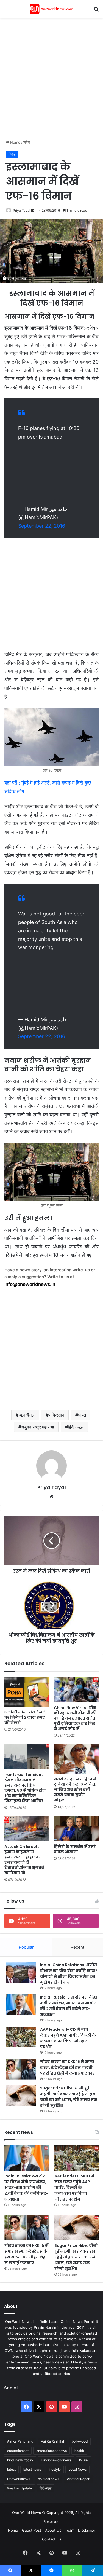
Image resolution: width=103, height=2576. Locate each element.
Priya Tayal (22, 210)
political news (48, 2479)
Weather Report (79, 2479)
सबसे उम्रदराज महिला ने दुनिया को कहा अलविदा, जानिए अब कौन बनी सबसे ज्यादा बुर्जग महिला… (75, 1790)
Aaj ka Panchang (20, 2441)
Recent (77, 1947)
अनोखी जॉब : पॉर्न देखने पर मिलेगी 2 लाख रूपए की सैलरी (25, 1717)
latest (11, 2469)
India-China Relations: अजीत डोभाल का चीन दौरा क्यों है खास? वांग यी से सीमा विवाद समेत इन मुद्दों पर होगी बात (69, 1974)
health (79, 2451)
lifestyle (55, 2469)
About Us (53, 2530)
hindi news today (20, 2460)
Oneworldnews (19, 2479)
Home (15, 142)
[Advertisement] (51, 75)
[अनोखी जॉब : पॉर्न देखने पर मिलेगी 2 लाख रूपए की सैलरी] (27, 1692)
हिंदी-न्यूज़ (76, 1427)
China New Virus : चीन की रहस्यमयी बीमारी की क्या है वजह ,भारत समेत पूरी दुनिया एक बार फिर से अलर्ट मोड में (75, 1718)
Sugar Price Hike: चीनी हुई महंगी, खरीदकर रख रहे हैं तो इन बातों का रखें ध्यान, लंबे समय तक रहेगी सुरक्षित (69, 2097)
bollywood (80, 2441)
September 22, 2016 (42, 526)
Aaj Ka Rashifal (52, 2441)
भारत (82, 1415)
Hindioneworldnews (56, 2460)
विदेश (27, 142)
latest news (32, 2469)
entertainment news (51, 2451)
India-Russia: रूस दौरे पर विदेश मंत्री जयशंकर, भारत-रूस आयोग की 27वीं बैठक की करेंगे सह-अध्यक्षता (69, 2006)
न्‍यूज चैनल (27, 1415)
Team (70, 2530)
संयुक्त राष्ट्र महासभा (38, 1427)
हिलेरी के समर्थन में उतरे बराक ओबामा (75, 1849)
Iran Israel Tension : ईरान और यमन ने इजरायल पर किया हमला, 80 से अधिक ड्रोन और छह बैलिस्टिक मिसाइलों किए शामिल (25, 1788)
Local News (77, 2469)
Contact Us (52, 2539)
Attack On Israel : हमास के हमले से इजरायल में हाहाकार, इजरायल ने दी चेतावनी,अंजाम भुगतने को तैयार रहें (24, 1860)
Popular (26, 1947)
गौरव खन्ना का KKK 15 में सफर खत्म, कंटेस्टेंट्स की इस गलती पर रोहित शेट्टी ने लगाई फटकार (67, 2067)
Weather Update (20, 2488)
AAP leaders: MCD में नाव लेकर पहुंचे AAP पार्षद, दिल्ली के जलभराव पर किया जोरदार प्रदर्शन (68, 2038)
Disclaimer (87, 2530)
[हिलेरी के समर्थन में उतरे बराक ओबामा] (76, 1829)
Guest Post (32, 2530)
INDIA (83, 2460)
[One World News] (52, 9)
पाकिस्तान (56, 1415)
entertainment (18, 2451)
